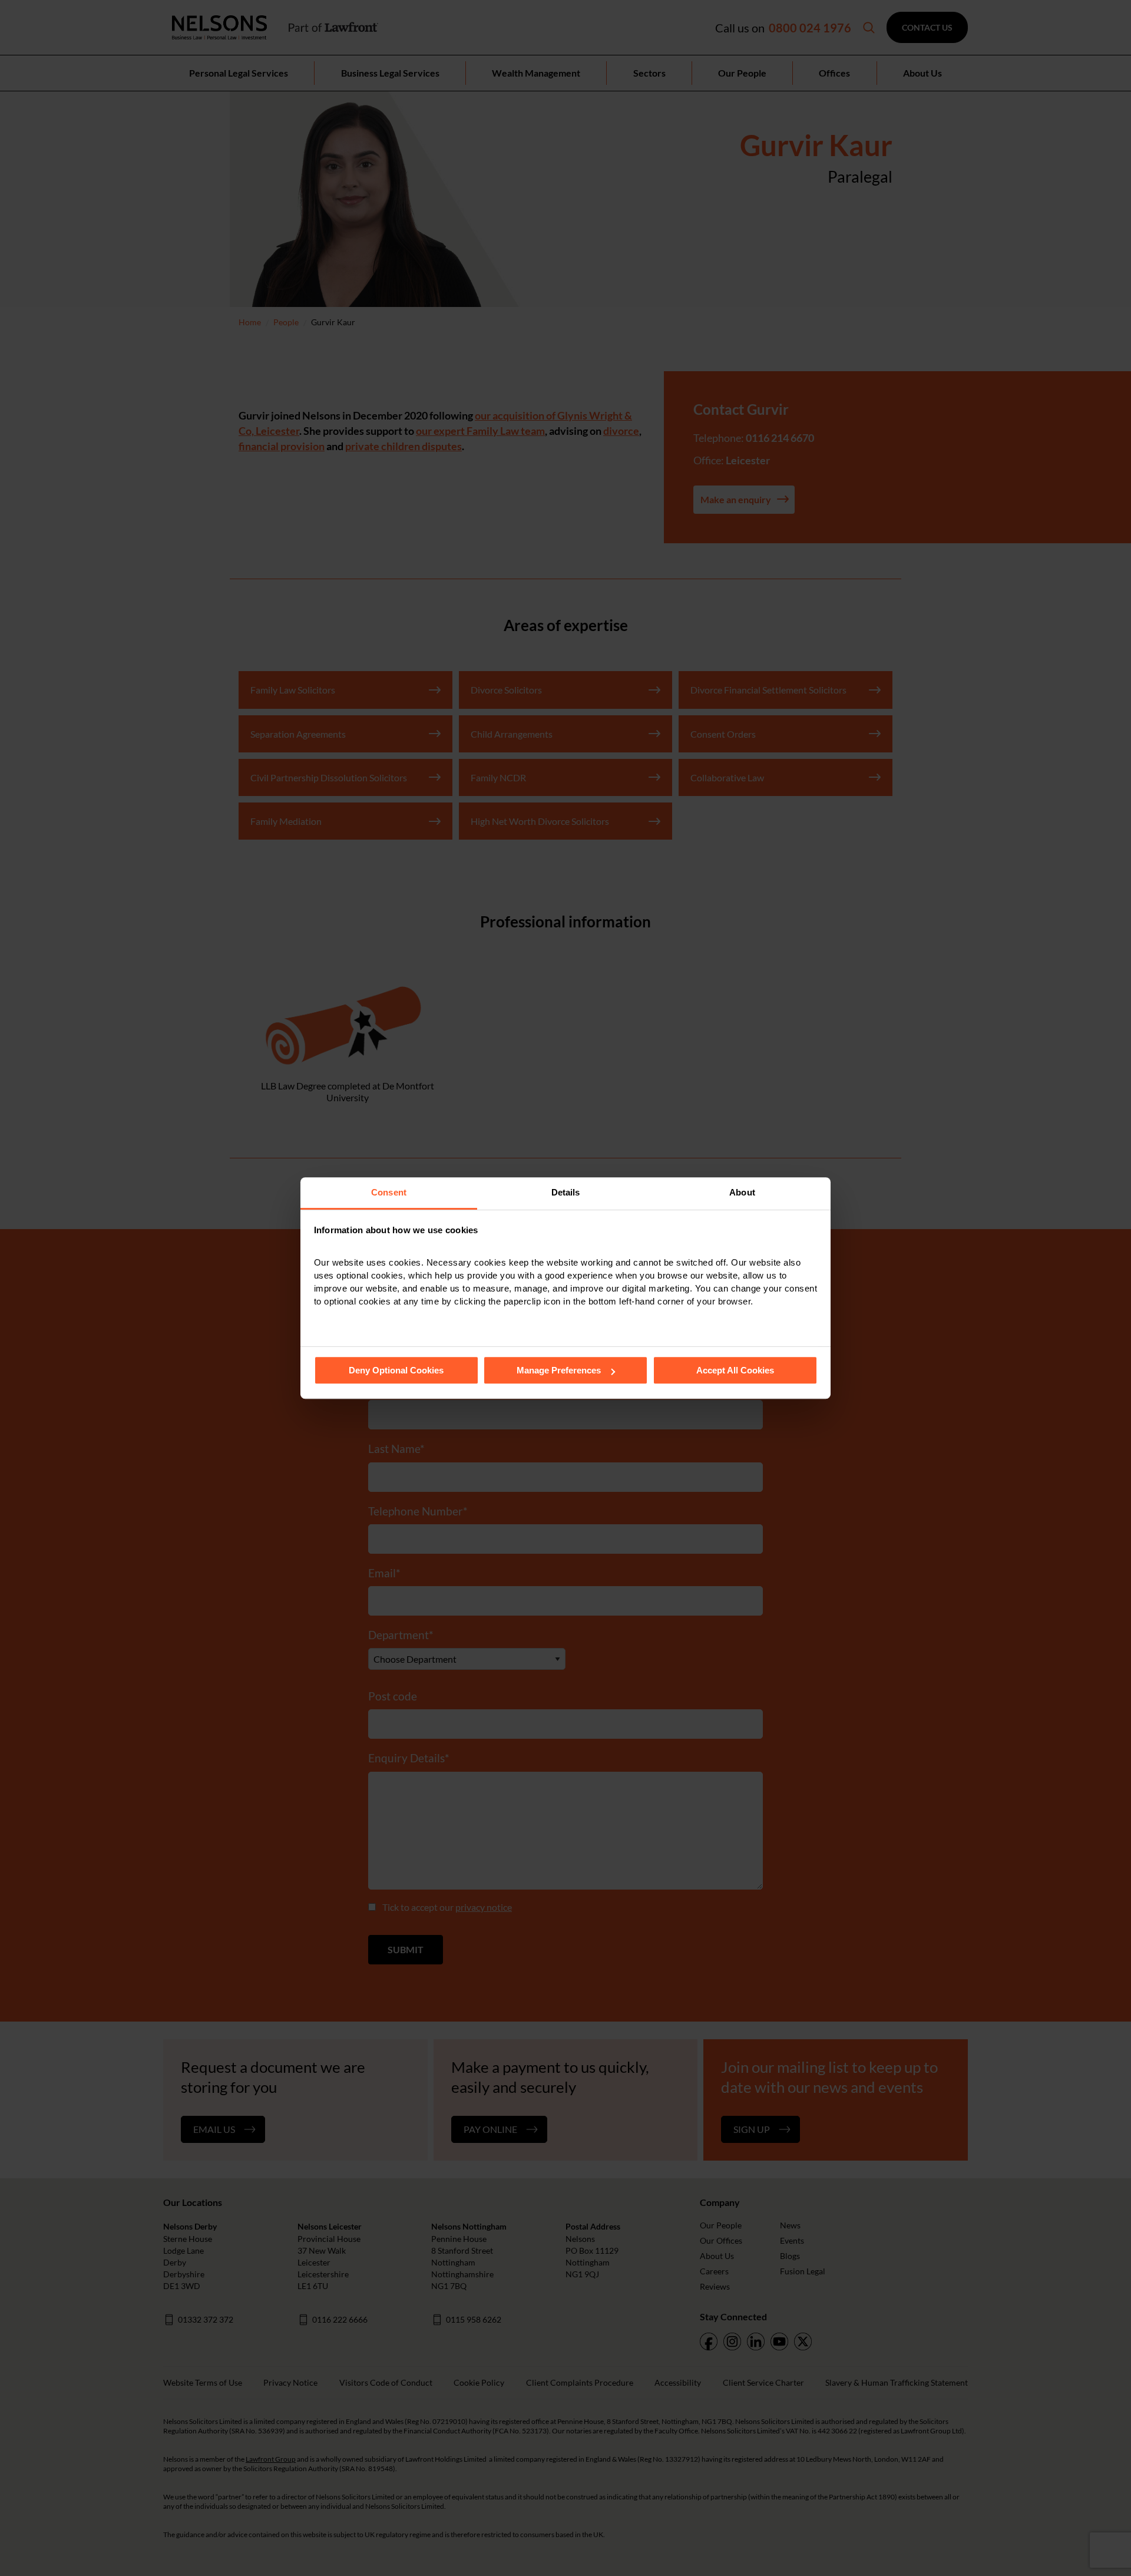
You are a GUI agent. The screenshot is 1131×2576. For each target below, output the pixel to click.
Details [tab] (566, 1192)
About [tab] (742, 1192)
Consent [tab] (389, 1192)
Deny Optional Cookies (396, 1370)
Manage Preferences (559, 1370)
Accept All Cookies (735, 1370)
